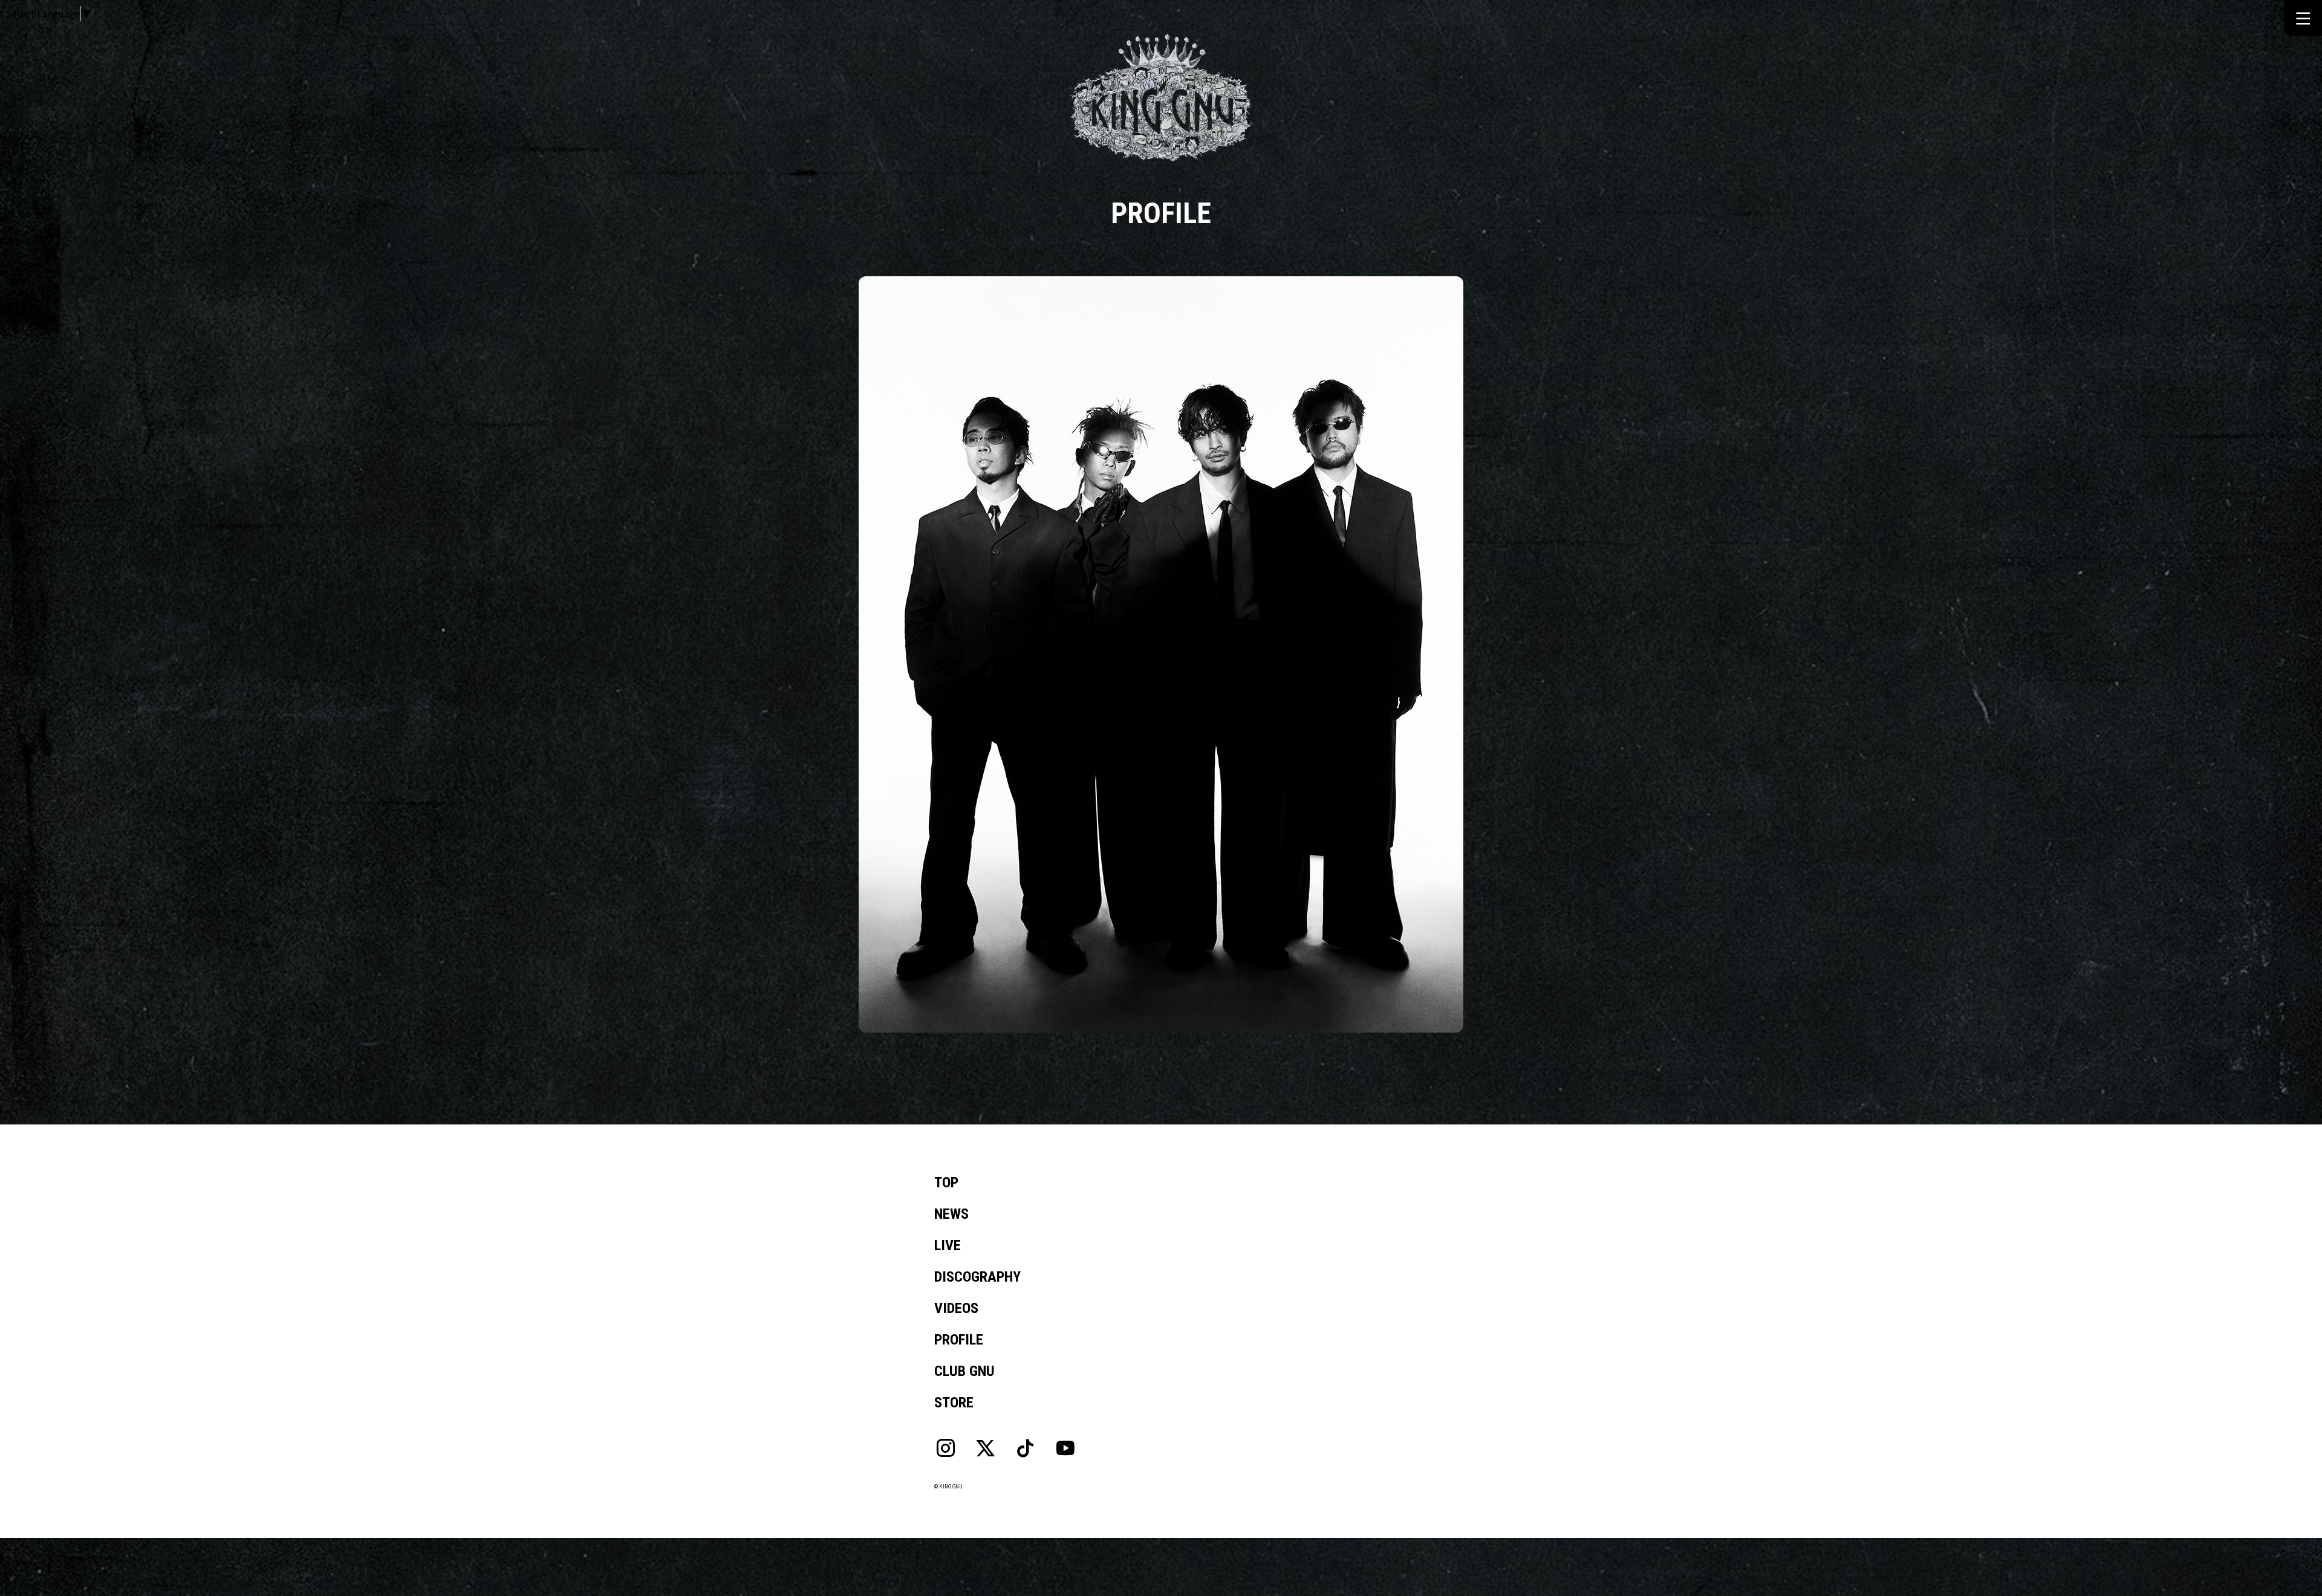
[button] (2303, 17)
